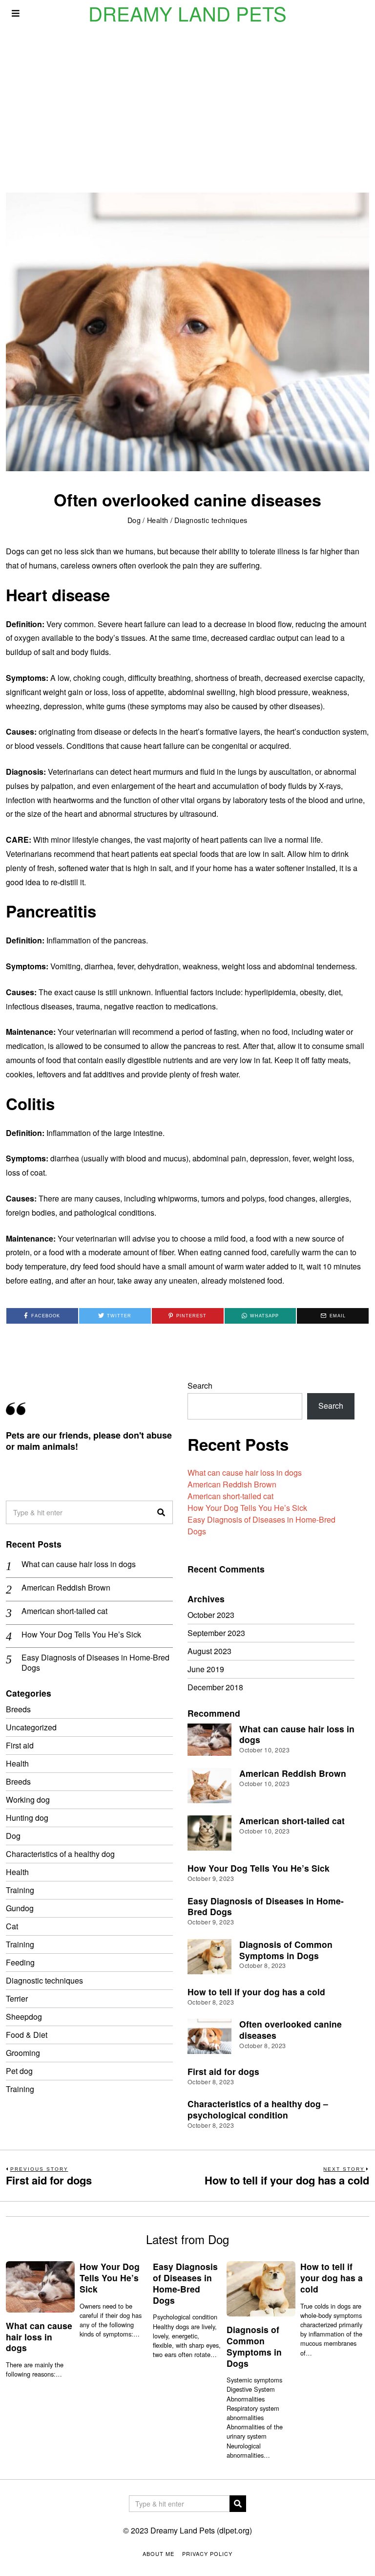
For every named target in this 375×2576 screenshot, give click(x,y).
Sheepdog (24, 2017)
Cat (12, 1926)
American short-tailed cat (230, 1496)
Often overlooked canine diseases (291, 2030)
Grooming (23, 2053)
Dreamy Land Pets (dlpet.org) (201, 2530)
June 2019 (206, 1669)
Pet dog (19, 2071)
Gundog (20, 1908)
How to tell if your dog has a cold (256, 1992)
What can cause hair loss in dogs (245, 1473)
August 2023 (209, 1651)
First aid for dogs (223, 2071)
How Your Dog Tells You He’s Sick (247, 1508)
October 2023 (211, 1615)
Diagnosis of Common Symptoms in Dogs (286, 1950)
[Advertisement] (187, 100)
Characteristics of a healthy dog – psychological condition (258, 2109)
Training (20, 1890)
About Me (158, 2554)
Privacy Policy (207, 2554)
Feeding (20, 1962)
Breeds (18, 1709)
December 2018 (215, 1687)
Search (200, 1386)
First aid (20, 1745)
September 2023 (216, 1633)
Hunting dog (27, 1818)
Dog (134, 520)
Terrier (17, 1998)
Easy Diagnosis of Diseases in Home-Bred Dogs (95, 1663)
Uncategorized (31, 1727)
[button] (161, 1512)
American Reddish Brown (232, 1484)
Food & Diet (27, 2035)
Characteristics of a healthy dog (60, 1854)
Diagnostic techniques (211, 520)
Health (158, 520)
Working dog (28, 1800)
